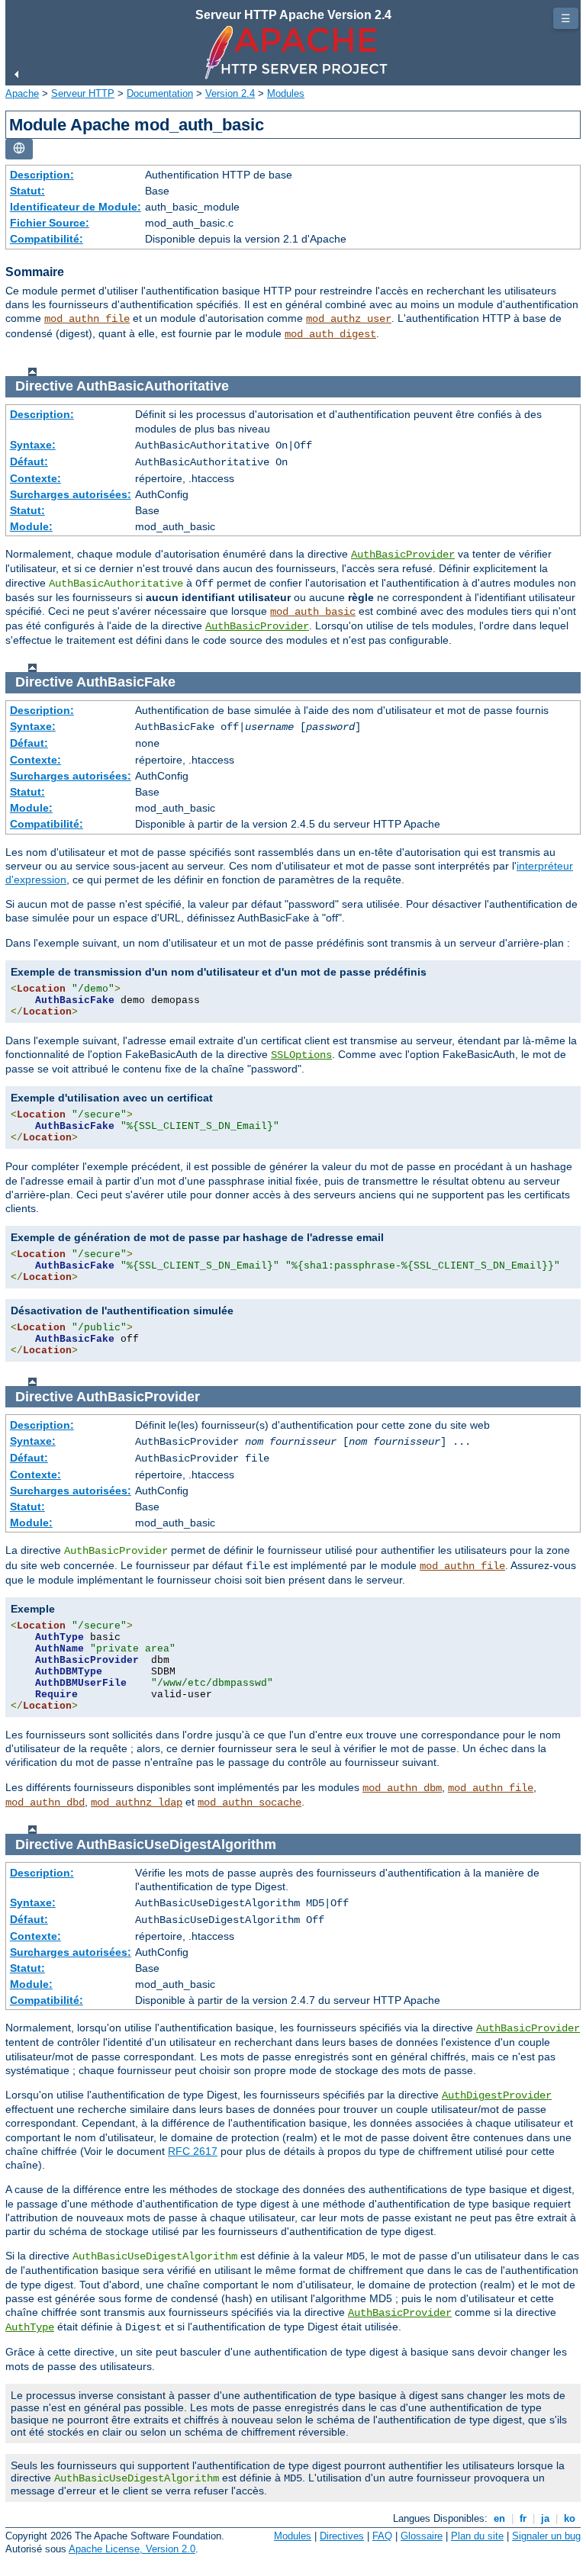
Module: (31, 526)
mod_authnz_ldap (137, 1803)
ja (545, 2518)
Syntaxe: (33, 445)
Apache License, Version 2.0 (132, 2549)
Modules (286, 93)
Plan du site (477, 2536)
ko (570, 2518)
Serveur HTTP (83, 93)
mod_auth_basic (313, 612)
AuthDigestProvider (497, 2095)
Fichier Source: (50, 223)
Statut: (27, 191)
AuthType (30, 2327)
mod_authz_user (349, 319)
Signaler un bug (546, 2536)
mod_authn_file (87, 319)
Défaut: (29, 461)
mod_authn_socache (250, 1803)
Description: (42, 175)
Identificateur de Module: (76, 207)
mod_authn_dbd (45, 1803)
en (499, 2518)
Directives (342, 2536)
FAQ (382, 2536)
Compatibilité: (47, 239)
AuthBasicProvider (403, 555)
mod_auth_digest (330, 334)
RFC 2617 (193, 2151)
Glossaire (422, 2536)
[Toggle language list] (19, 149)
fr (523, 2518)
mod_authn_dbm (402, 1788)
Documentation (160, 93)
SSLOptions (301, 1055)
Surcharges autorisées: (71, 494)
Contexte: (35, 478)
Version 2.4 (230, 93)
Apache (22, 93)
